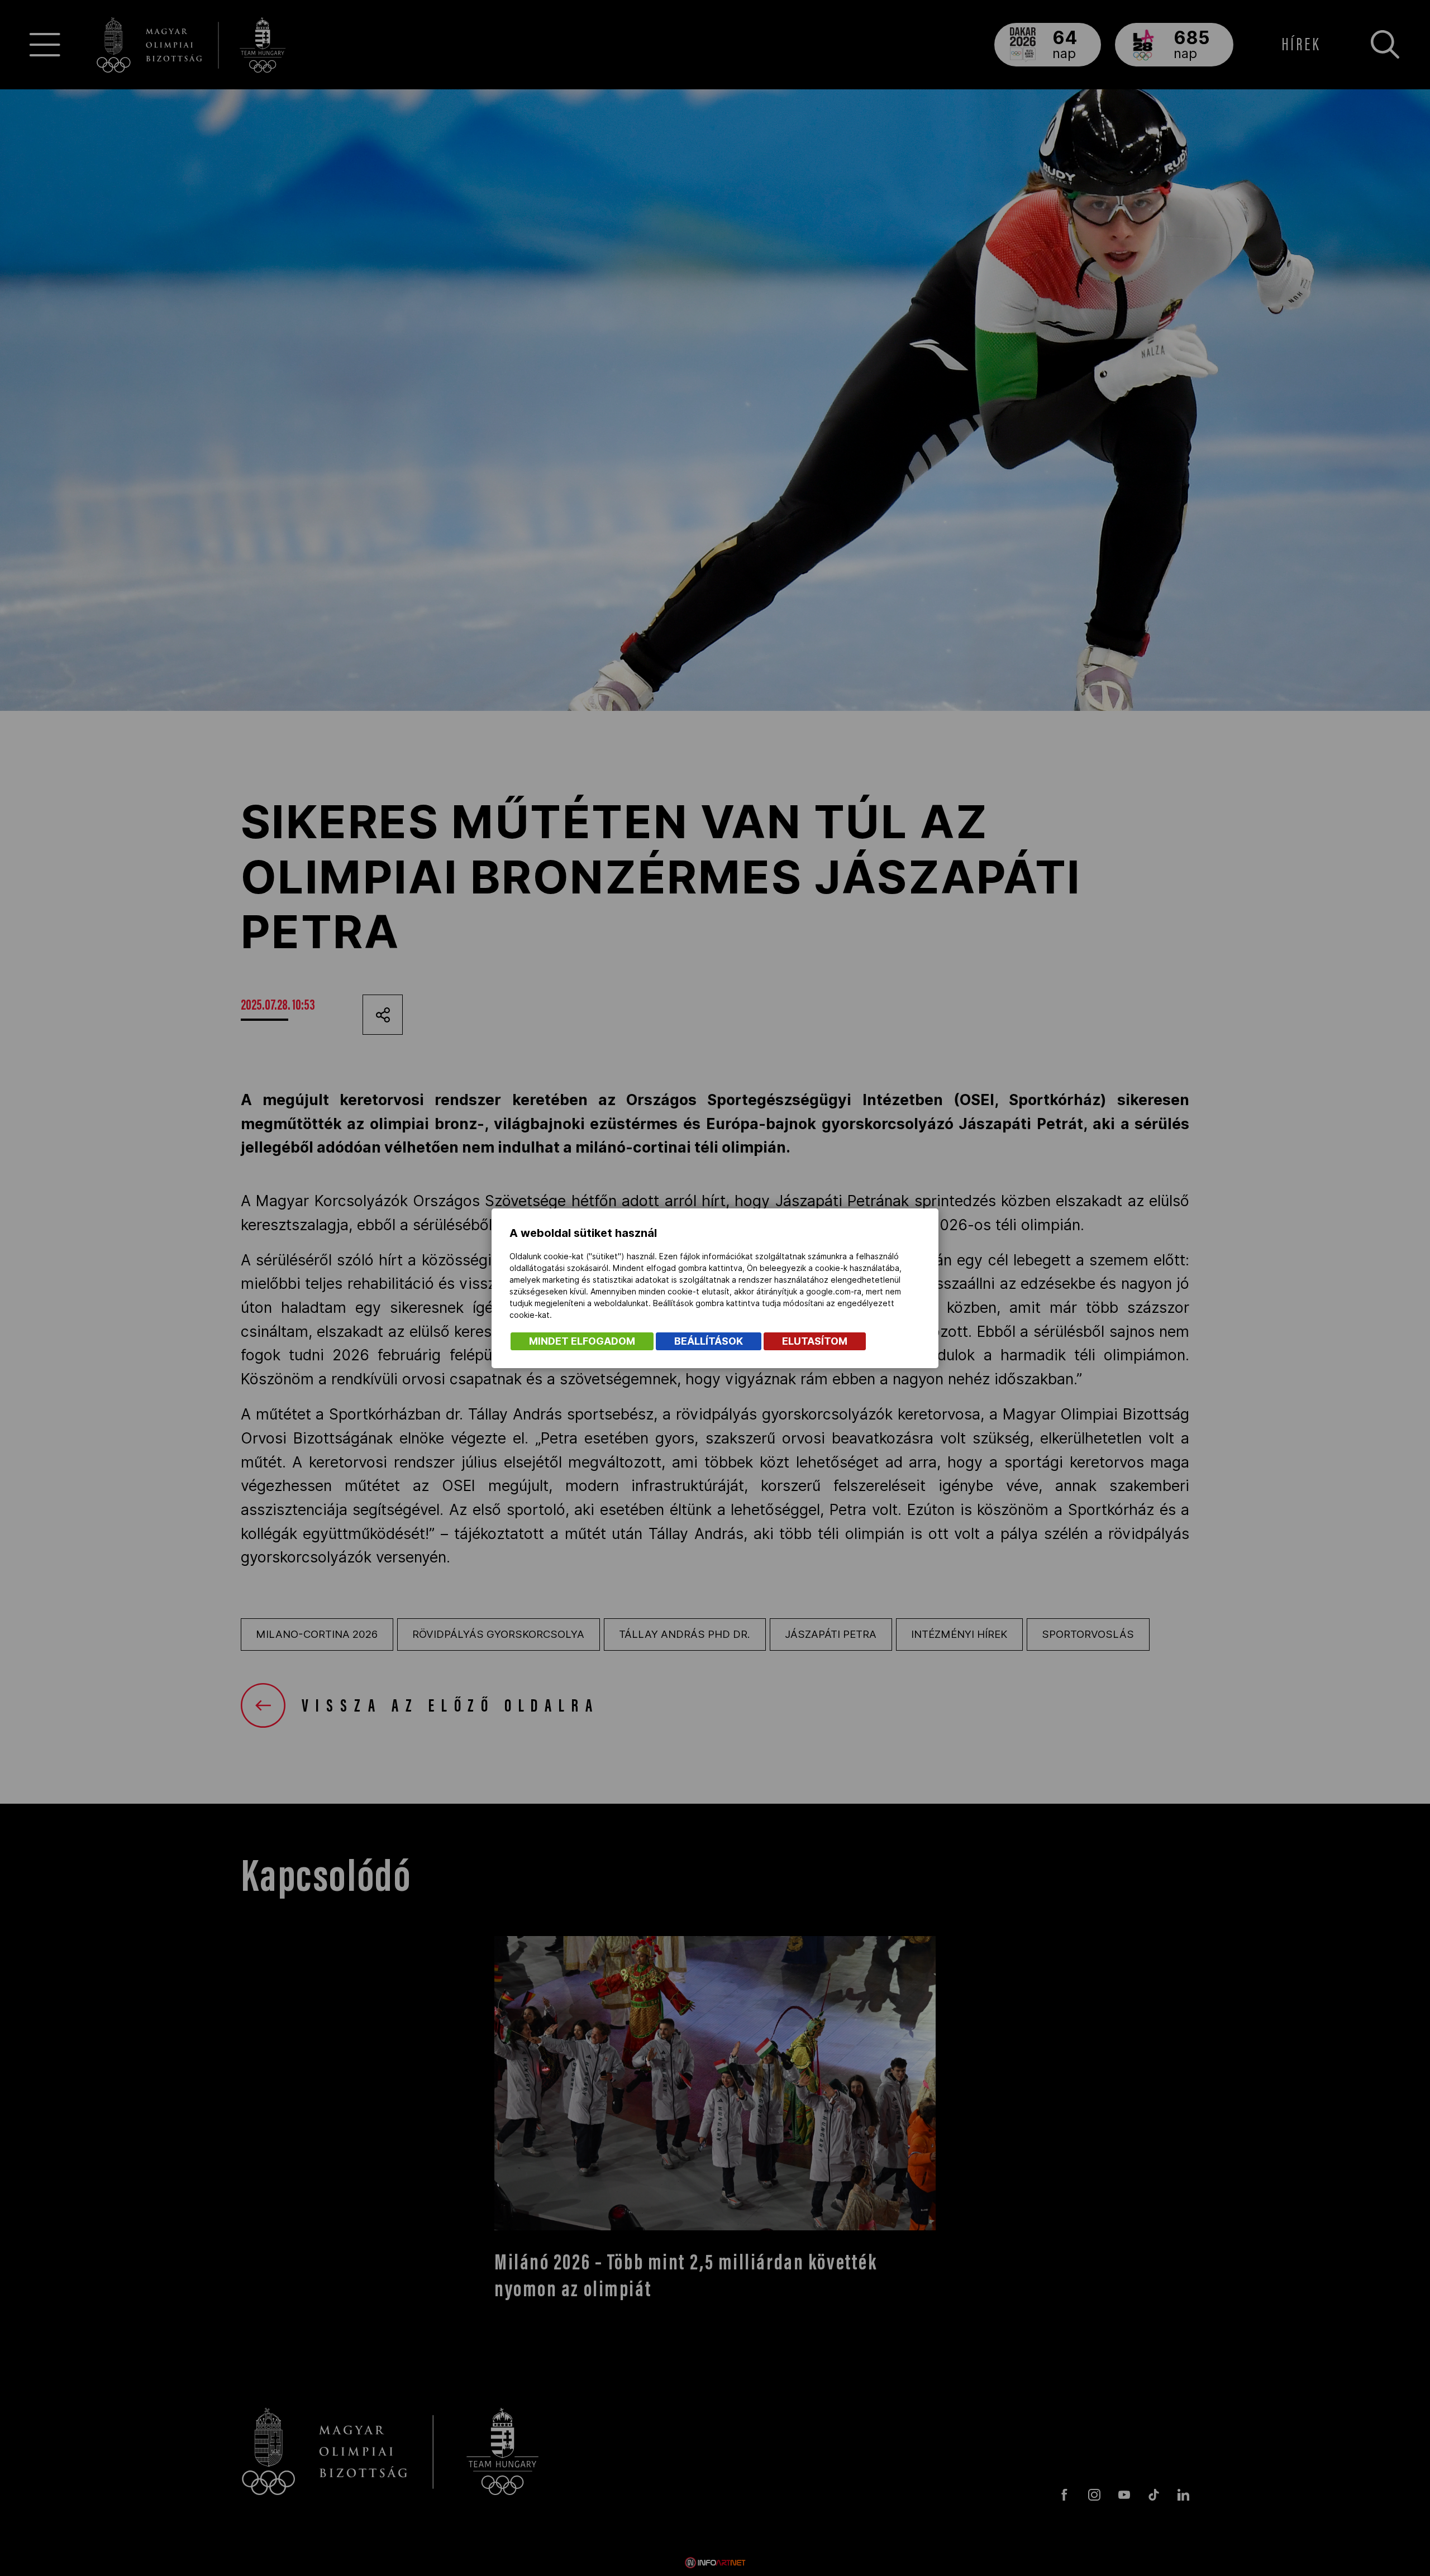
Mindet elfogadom (582, 1341)
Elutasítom (815, 1341)
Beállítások (709, 1341)
